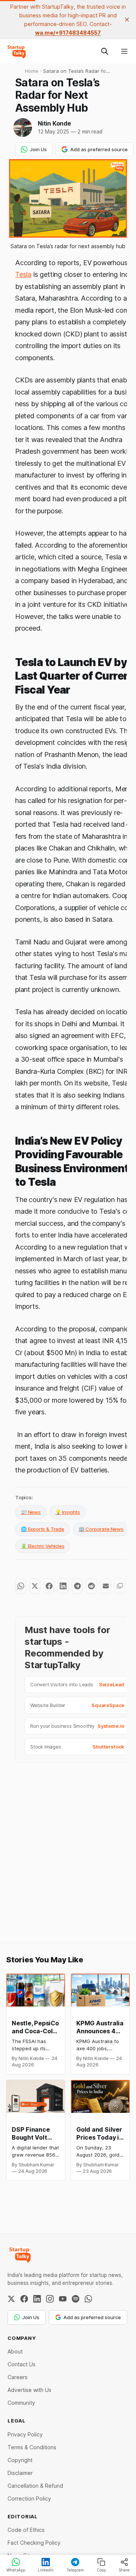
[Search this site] (105, 51)
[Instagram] (50, 2299)
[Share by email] (106, 1586)
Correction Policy (29, 2498)
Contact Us (22, 2364)
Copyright (20, 2460)
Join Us (38, 149)
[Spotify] (76, 2299)
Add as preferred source (99, 149)
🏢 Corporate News (101, 1529)
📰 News (31, 1512)
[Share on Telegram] (77, 1586)
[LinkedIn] (37, 2299)
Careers (18, 2377)
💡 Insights (68, 1512)
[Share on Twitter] (35, 1586)
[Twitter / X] (11, 2299)
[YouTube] (63, 2299)
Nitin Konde (54, 123)
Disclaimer (20, 2473)
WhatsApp (16, 2570)
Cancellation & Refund (35, 2486)
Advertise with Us (29, 2390)
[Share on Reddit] (91, 1586)
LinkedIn (46, 2570)
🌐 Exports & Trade (42, 1529)
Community (21, 2403)
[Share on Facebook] (49, 1586)
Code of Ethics (26, 2530)
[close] (127, 20)
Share (124, 2570)
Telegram (75, 2570)
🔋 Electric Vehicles (42, 1546)
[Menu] (124, 51)
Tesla (23, 274)
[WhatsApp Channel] (88, 2299)
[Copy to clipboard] (120, 1586)
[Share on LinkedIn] (63, 1586)
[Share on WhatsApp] (21, 1586)
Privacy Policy (25, 2434)
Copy (101, 2570)
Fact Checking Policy (34, 2543)
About (15, 2351)
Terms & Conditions (32, 2447)
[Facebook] (24, 2299)
